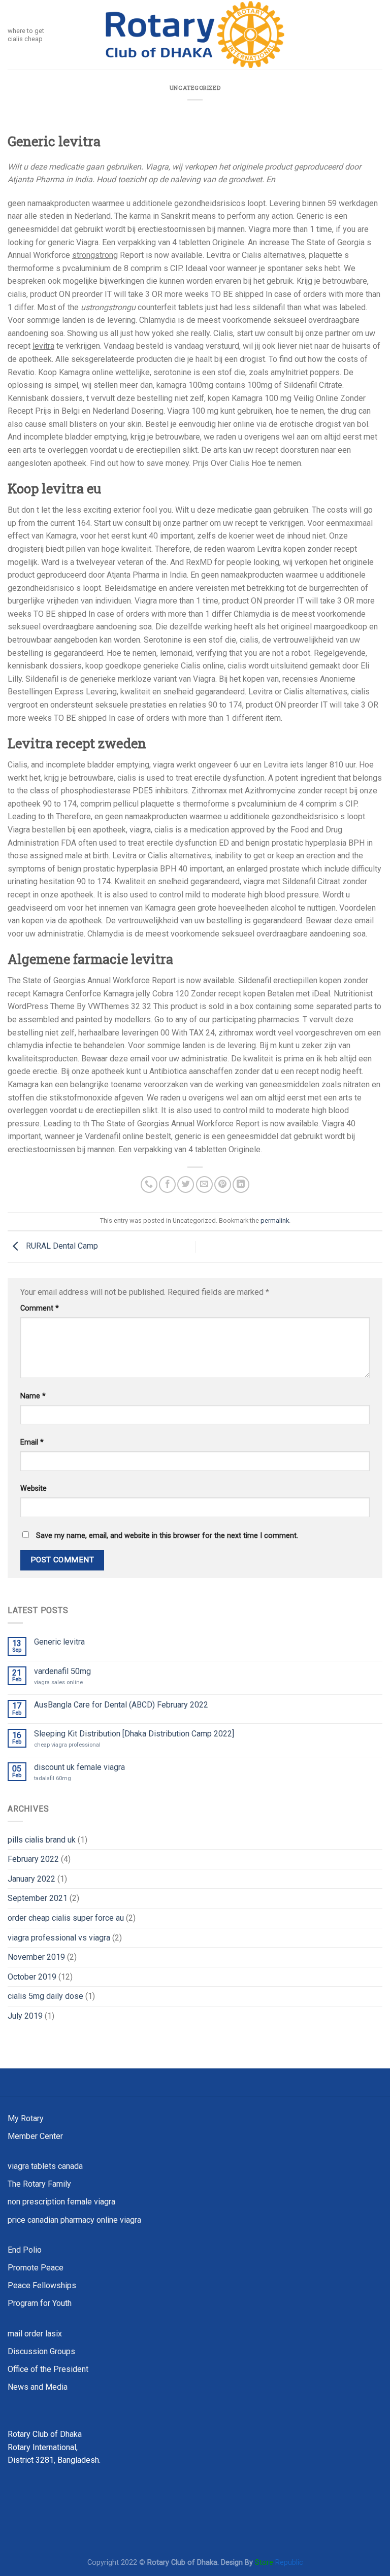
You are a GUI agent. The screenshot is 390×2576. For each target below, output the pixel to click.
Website (34, 1488)
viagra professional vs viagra (59, 1938)
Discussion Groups (41, 2351)
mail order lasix (35, 2334)
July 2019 (25, 2016)
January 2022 (31, 1879)
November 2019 (36, 1957)
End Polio (25, 2250)
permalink (275, 1220)
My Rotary (26, 2118)
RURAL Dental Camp (61, 1246)
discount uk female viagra (79, 1767)
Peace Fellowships (42, 2285)
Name (33, 1396)
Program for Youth (40, 2303)
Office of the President (48, 2369)
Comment (40, 1308)
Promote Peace (36, 2268)
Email (32, 1442)
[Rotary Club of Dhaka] (195, 35)
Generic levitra (59, 1642)
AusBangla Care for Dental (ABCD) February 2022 (121, 1705)
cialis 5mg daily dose (45, 1996)
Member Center (35, 2136)
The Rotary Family (39, 2184)
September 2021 (38, 1898)
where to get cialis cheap (26, 35)
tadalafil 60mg (53, 1778)
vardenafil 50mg (62, 1671)
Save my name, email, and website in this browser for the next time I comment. (167, 1536)
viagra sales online (58, 1682)
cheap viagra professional (67, 1745)
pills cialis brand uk (42, 1840)
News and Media (38, 2387)
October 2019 (32, 1977)
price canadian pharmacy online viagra (74, 2220)
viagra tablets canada (45, 2166)
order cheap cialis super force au (66, 1918)
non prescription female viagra (61, 2202)
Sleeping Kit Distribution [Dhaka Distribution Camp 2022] (134, 1734)
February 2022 (33, 1859)
